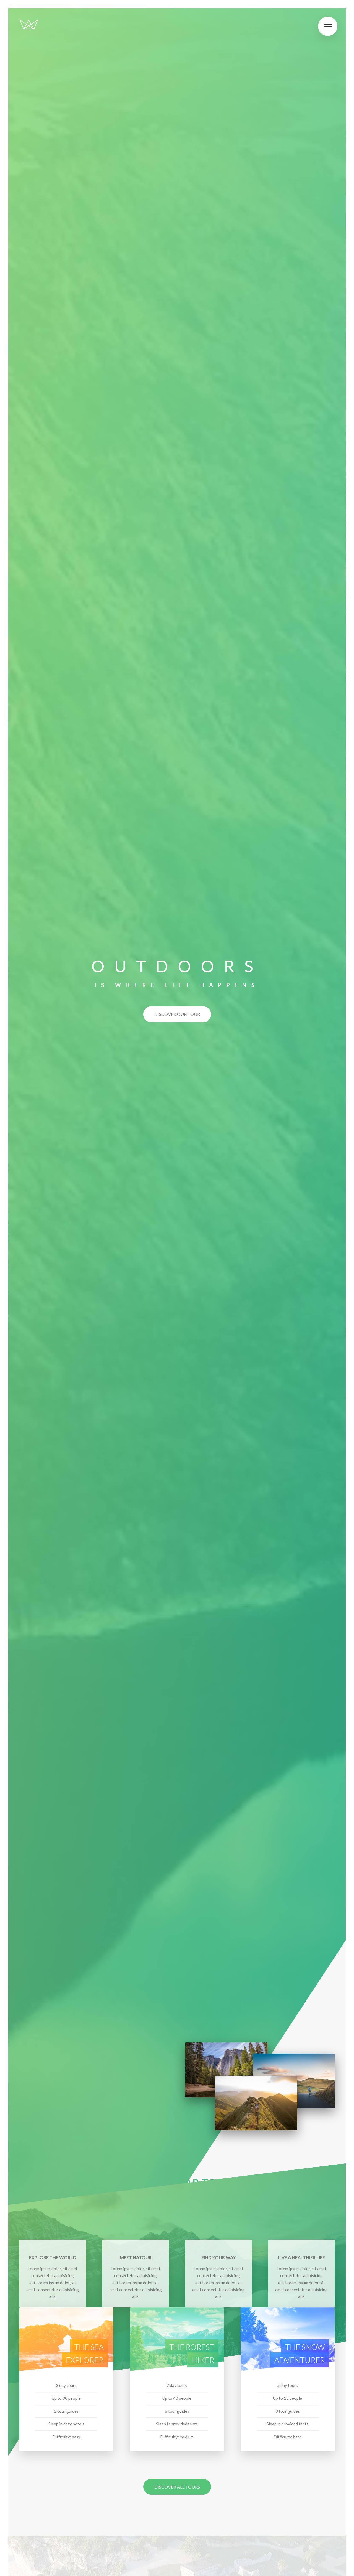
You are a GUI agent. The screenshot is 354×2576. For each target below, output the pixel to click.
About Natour (25, 1194)
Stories (24, 1339)
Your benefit (25, 1244)
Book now (20, 1382)
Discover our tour (177, 1014)
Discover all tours (177, 2487)
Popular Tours (27, 1295)
